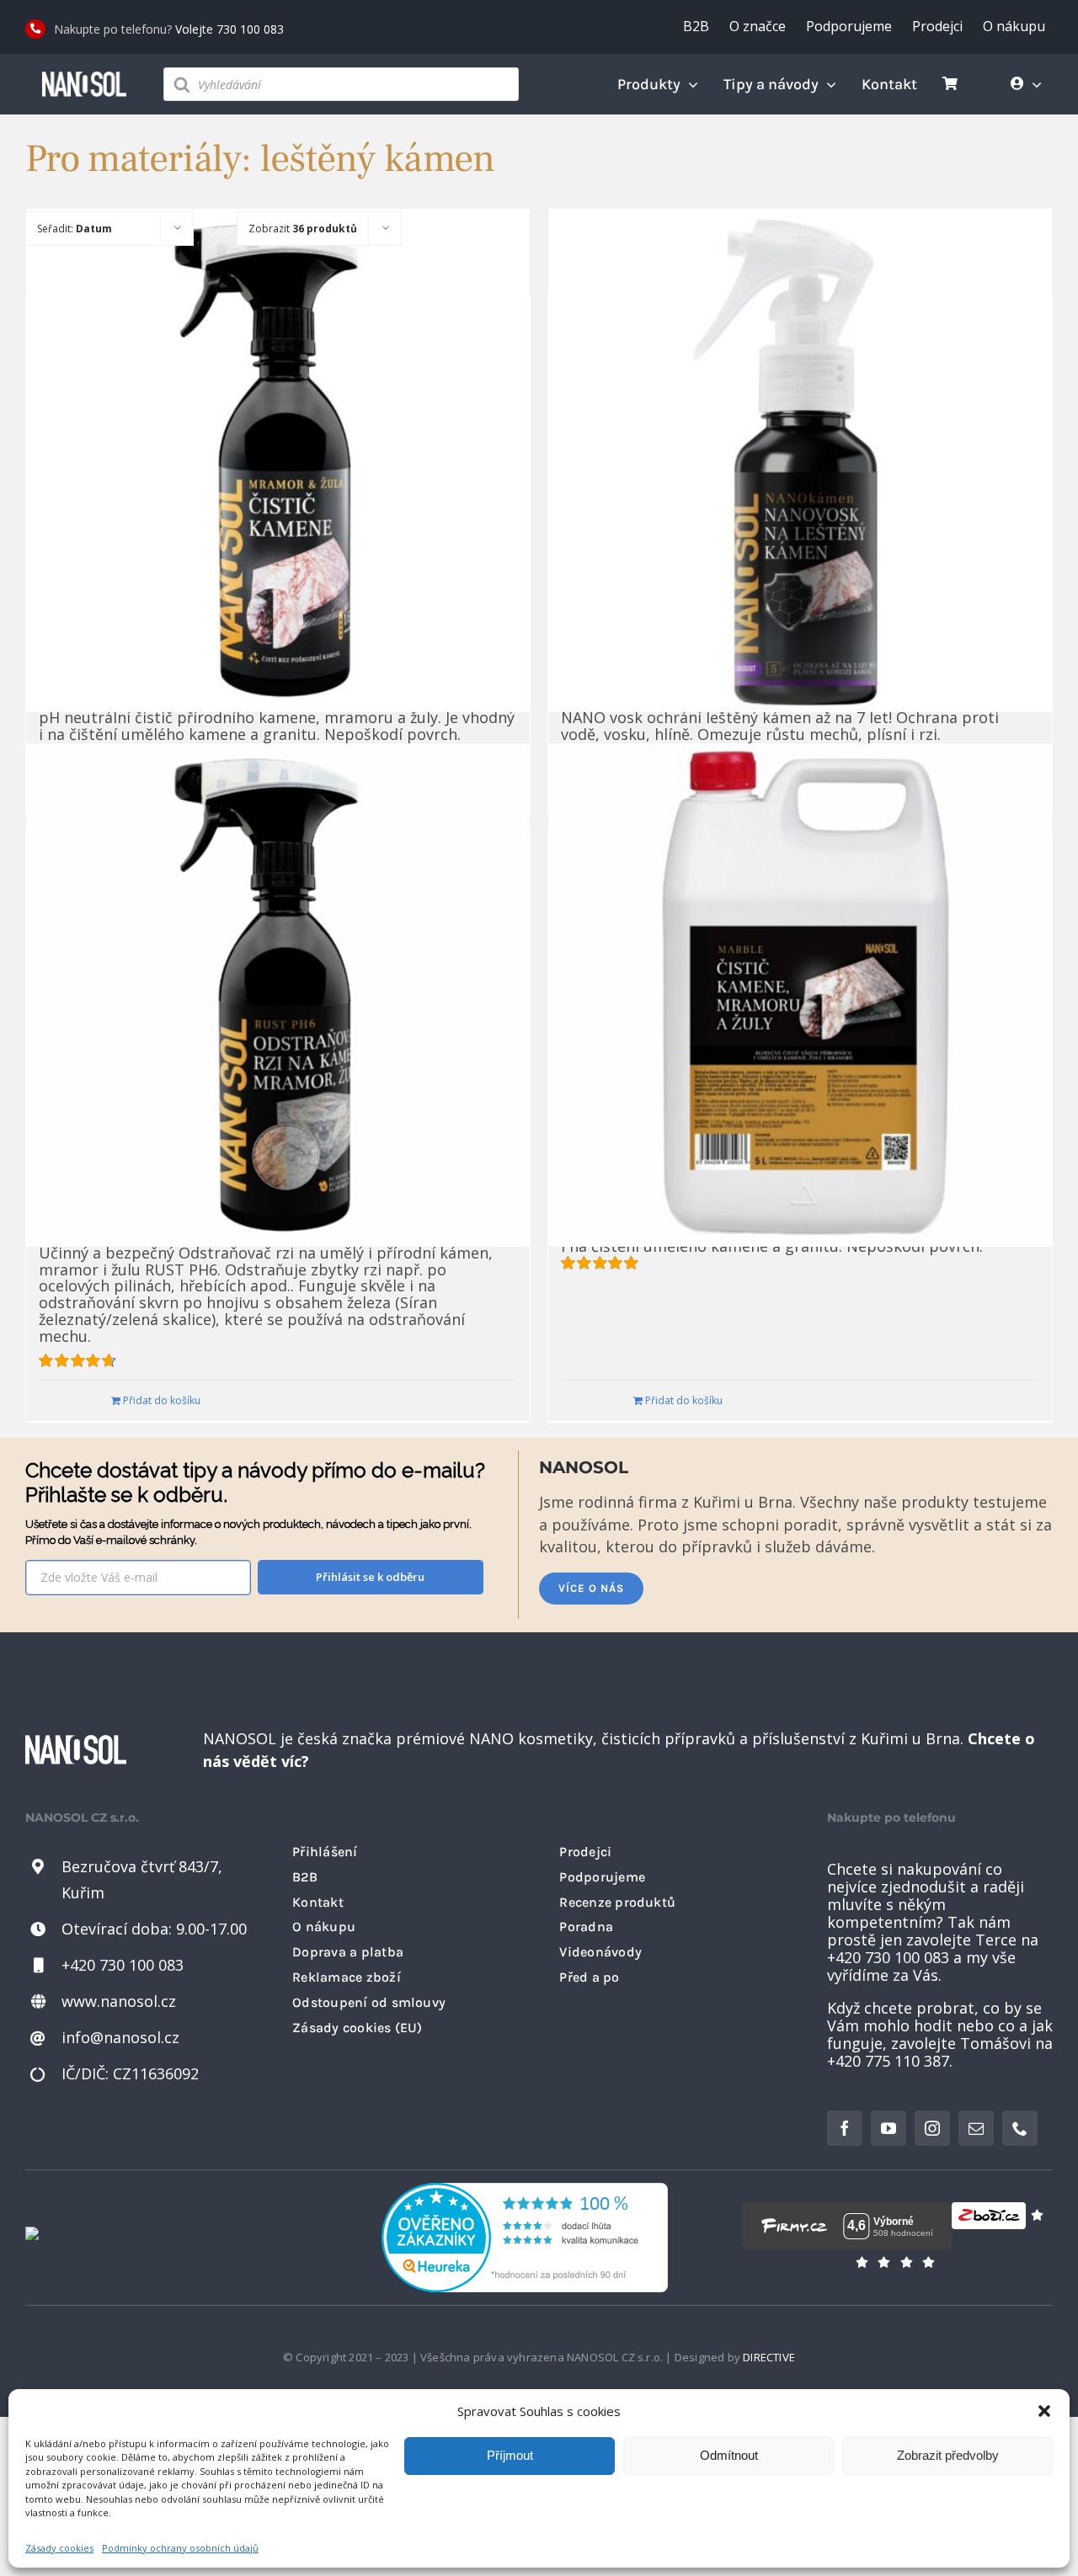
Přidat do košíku (162, 1400)
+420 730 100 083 (123, 1965)
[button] (1044, 2411)
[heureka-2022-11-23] (525, 2190)
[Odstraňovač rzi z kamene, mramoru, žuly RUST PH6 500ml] (278, 995)
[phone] (1020, 2128)
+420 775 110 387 (888, 2061)
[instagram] (932, 2128)
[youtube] (889, 2128)
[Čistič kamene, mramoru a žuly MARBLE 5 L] (800, 995)
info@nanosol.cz (120, 2037)
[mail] (976, 2128)
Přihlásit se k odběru (370, 1577)
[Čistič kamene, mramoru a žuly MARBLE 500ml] (278, 460)
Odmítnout (729, 2455)
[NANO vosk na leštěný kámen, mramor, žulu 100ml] (800, 460)
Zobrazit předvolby (948, 2455)
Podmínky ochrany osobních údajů (180, 2548)
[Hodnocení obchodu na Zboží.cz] (989, 2226)
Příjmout (510, 2455)
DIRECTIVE (769, 2357)
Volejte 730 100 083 (229, 29)
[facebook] (845, 2128)
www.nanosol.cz (119, 2001)
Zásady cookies (59, 2548)
